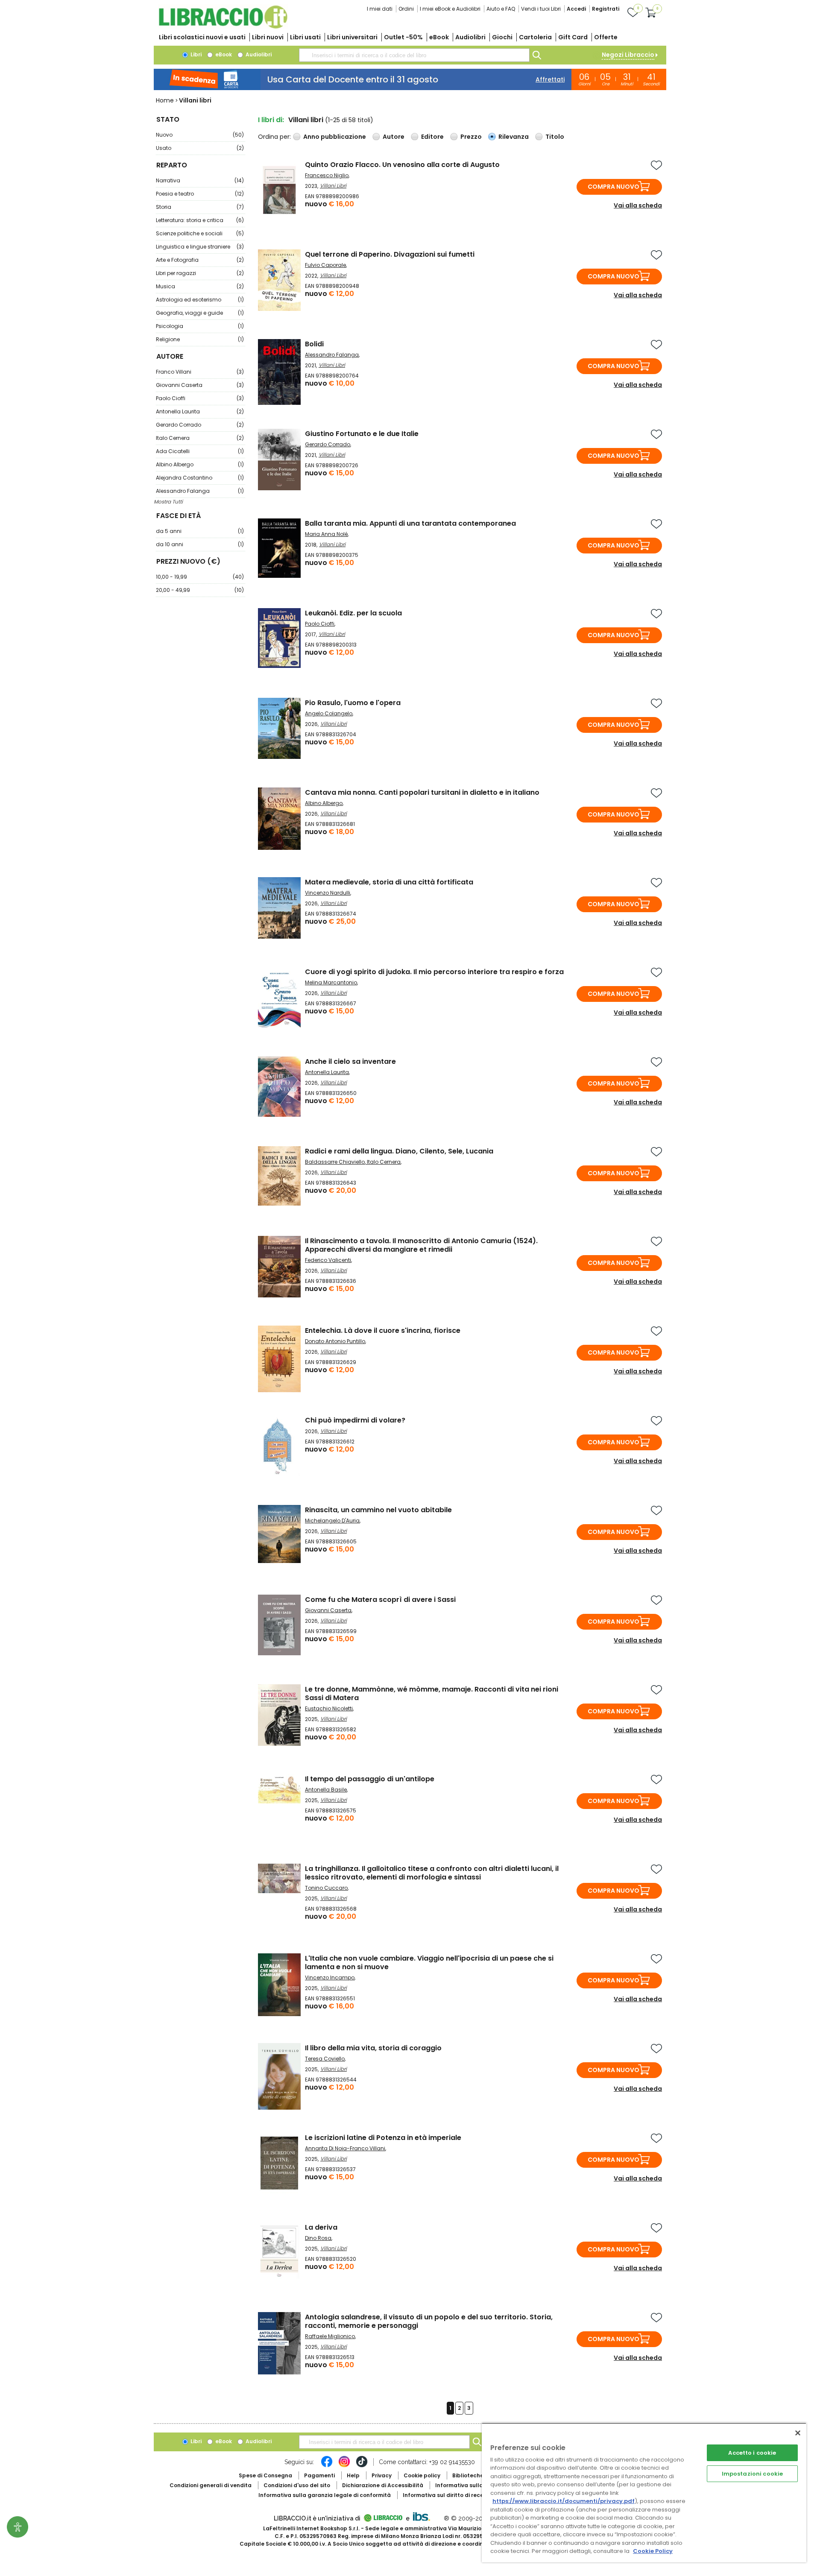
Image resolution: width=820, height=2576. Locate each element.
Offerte (606, 37)
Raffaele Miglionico (330, 2336)
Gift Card (573, 37)
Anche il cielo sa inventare (350, 1061)
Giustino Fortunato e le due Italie (362, 434)
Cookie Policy (653, 2551)
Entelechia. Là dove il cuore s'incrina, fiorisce (383, 1330)
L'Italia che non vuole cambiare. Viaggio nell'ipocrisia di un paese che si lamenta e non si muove (429, 1963)
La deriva (321, 2227)
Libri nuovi (268, 37)
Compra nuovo (614, 187)
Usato (200, 148)
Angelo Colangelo (329, 713)
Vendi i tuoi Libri (541, 9)
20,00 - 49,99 (200, 590)
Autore (394, 137)
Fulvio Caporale (325, 265)
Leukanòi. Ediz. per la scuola (353, 613)
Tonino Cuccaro (326, 1888)
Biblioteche (468, 2475)
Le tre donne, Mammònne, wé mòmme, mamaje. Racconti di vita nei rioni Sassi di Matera (432, 1693)
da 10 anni (200, 544)
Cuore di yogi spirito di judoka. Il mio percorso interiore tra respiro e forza (434, 972)
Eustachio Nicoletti (329, 1708)
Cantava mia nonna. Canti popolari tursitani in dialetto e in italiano (422, 792)
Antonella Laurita (200, 411)
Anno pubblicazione (335, 137)
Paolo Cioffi (200, 398)
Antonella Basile (326, 1790)
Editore (432, 137)
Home (165, 100)
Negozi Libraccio (628, 55)
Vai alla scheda (638, 205)
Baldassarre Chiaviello (335, 1162)
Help (353, 2475)
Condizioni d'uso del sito (297, 2485)
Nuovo (200, 135)
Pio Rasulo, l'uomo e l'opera (353, 703)
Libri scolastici (202, 37)
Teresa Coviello (325, 2059)
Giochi (502, 37)
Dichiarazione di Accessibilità (383, 2485)
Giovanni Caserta (200, 385)
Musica (200, 286)
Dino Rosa (318, 2238)
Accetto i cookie (752, 2453)
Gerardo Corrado (200, 425)
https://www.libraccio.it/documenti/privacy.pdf (564, 2501)
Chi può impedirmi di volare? (355, 1420)
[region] (644, 2493)
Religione (200, 339)
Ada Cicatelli (200, 451)
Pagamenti (319, 2475)
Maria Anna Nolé (326, 534)
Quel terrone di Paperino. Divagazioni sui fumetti (390, 254)
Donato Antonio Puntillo (335, 1341)
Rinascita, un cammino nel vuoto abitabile (378, 1510)
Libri (195, 54)
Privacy (382, 2475)
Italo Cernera (200, 438)
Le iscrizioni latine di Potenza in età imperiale (383, 2138)
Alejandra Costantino (200, 478)
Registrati (606, 9)
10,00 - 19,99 (200, 577)
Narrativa (200, 180)
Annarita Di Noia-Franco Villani (345, 2148)
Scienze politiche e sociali (200, 233)
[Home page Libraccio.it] (223, 27)
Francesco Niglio (327, 175)
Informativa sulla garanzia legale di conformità (325, 2495)
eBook (439, 37)
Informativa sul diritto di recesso (448, 2495)
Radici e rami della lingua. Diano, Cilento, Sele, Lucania (399, 1151)
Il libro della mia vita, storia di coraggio (373, 2048)
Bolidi (314, 344)
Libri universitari (352, 37)
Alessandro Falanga (200, 491)
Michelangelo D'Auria (332, 1521)
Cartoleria (535, 37)
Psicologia (200, 326)
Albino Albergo (200, 464)
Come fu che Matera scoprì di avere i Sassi (380, 1600)
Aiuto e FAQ (501, 9)
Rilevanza (514, 137)
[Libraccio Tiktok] (362, 2466)
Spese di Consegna (265, 2475)
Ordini (406, 9)
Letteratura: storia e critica (200, 220)
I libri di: (271, 120)
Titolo (555, 137)
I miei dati (380, 9)
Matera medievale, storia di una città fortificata (389, 882)
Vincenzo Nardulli (328, 893)
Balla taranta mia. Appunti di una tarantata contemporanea (410, 523)
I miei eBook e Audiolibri (450, 9)
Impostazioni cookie (752, 2474)
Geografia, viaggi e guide (200, 313)
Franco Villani (200, 372)
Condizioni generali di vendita (211, 2485)
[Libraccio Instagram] (344, 2466)
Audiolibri (470, 37)
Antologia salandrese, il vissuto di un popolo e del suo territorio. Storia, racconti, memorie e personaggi (429, 2321)
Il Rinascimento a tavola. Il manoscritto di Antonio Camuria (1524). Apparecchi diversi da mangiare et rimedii (421, 1245)
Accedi (576, 9)
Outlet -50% (403, 37)
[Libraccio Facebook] (327, 2466)
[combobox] (414, 55)
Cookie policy (422, 2475)
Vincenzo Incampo (330, 1977)
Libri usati (305, 37)
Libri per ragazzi (200, 273)
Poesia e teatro (200, 194)
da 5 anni (200, 531)
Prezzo (471, 137)
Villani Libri (333, 186)
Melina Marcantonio (331, 982)
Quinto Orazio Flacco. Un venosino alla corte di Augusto (402, 165)
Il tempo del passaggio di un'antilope (370, 1779)
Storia (200, 207)
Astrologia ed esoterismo (200, 300)
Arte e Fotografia (200, 260)
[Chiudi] (798, 2433)
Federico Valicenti (328, 1260)
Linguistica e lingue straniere (200, 247)
